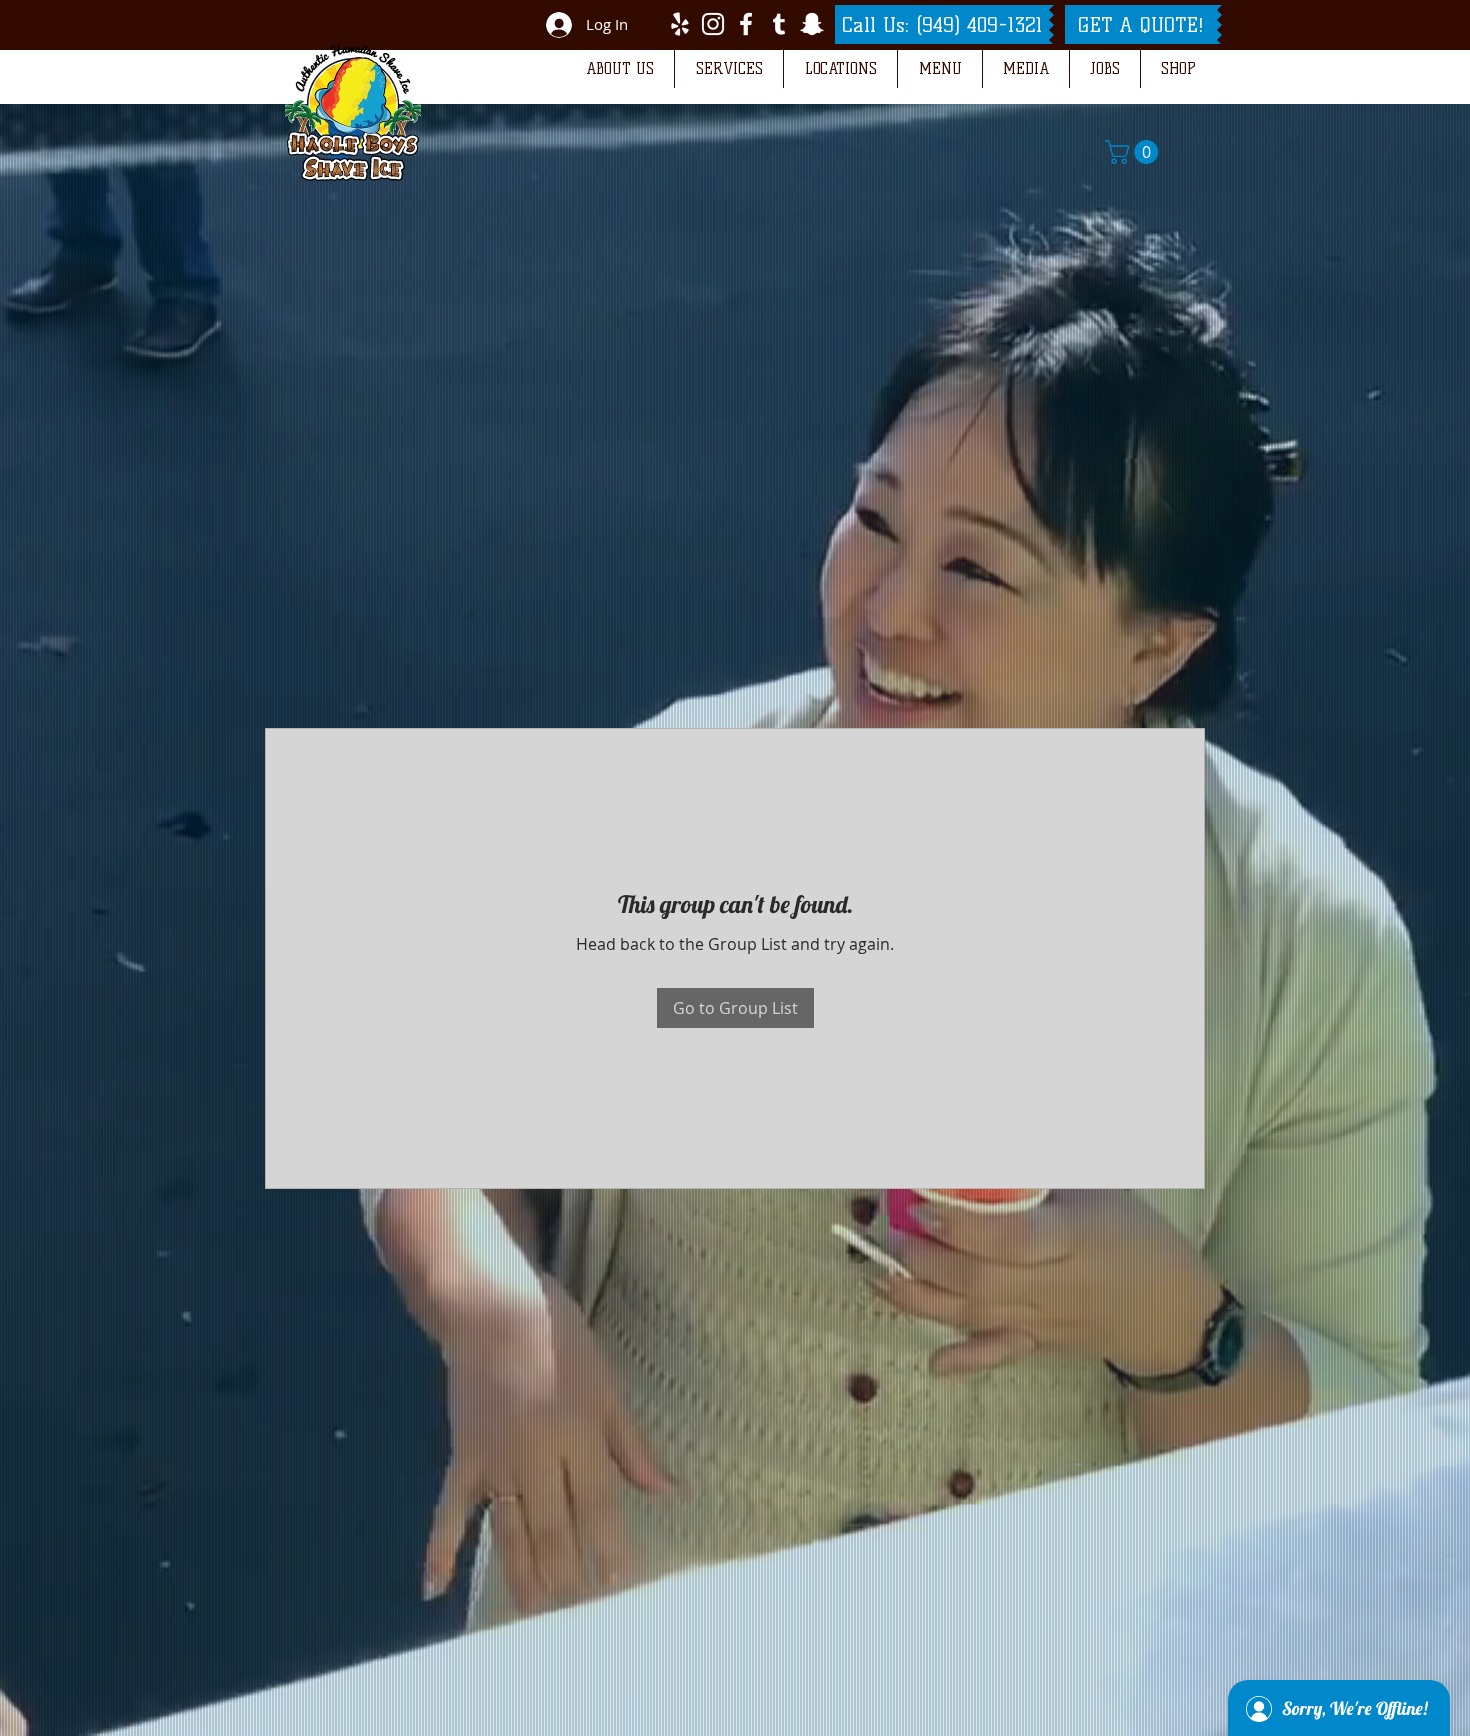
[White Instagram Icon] (713, 24)
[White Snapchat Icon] (812, 24)
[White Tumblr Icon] (779, 24)
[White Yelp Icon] (680, 24)
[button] (619, 69)
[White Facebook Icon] (746, 24)
